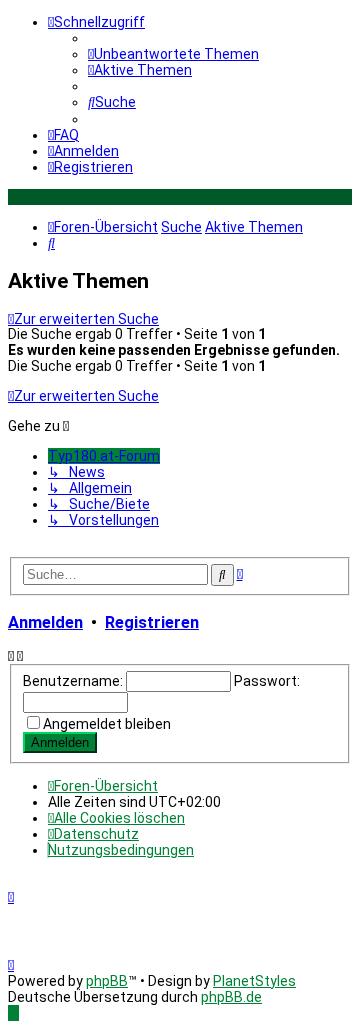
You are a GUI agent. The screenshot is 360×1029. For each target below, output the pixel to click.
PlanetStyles (254, 981)
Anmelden (45, 622)
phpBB (107, 981)
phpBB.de (231, 997)
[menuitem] (173, 54)
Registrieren (152, 622)
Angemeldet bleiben (107, 724)
